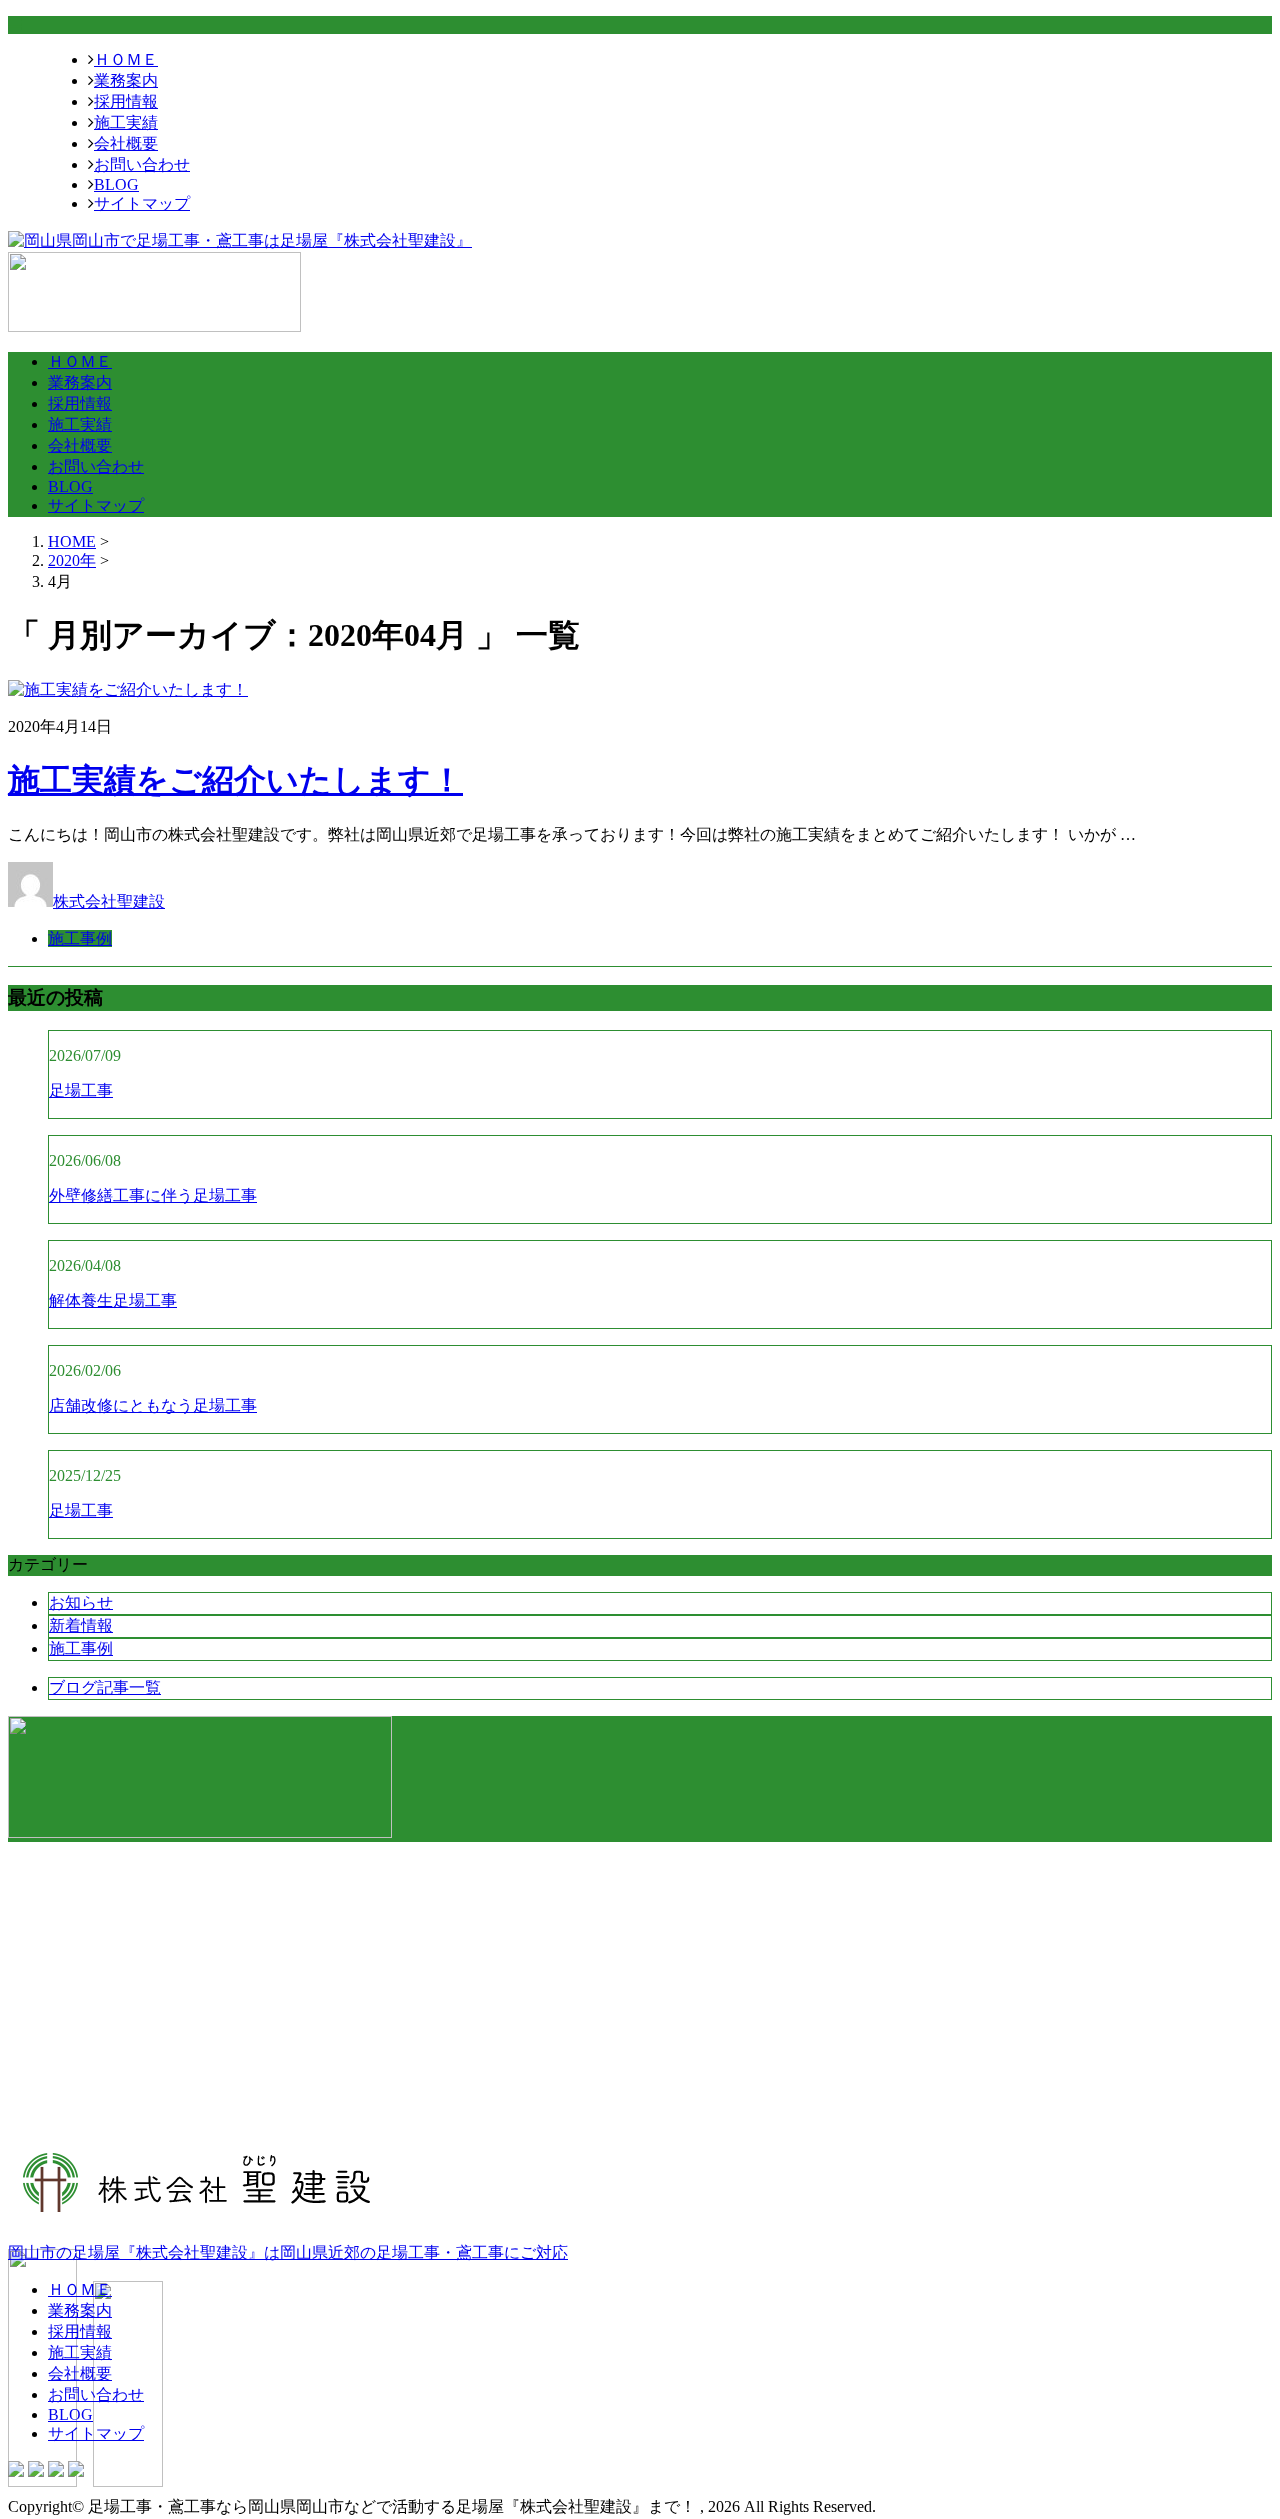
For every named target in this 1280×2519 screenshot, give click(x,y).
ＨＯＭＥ (126, 59)
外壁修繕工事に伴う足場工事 (153, 1195)
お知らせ (81, 1602)
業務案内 (126, 80)
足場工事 (81, 1090)
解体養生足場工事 (113, 1300)
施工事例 (80, 938)
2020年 (72, 560)
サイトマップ (142, 203)
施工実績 (126, 122)
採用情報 (126, 101)
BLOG (116, 184)
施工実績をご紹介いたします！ (235, 780)
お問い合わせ (142, 164)
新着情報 (81, 1625)
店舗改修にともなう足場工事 (153, 1405)
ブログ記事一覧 (105, 1687)
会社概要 (126, 143)
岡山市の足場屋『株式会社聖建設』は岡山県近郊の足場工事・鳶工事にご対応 (288, 2252)
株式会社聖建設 (109, 901)
